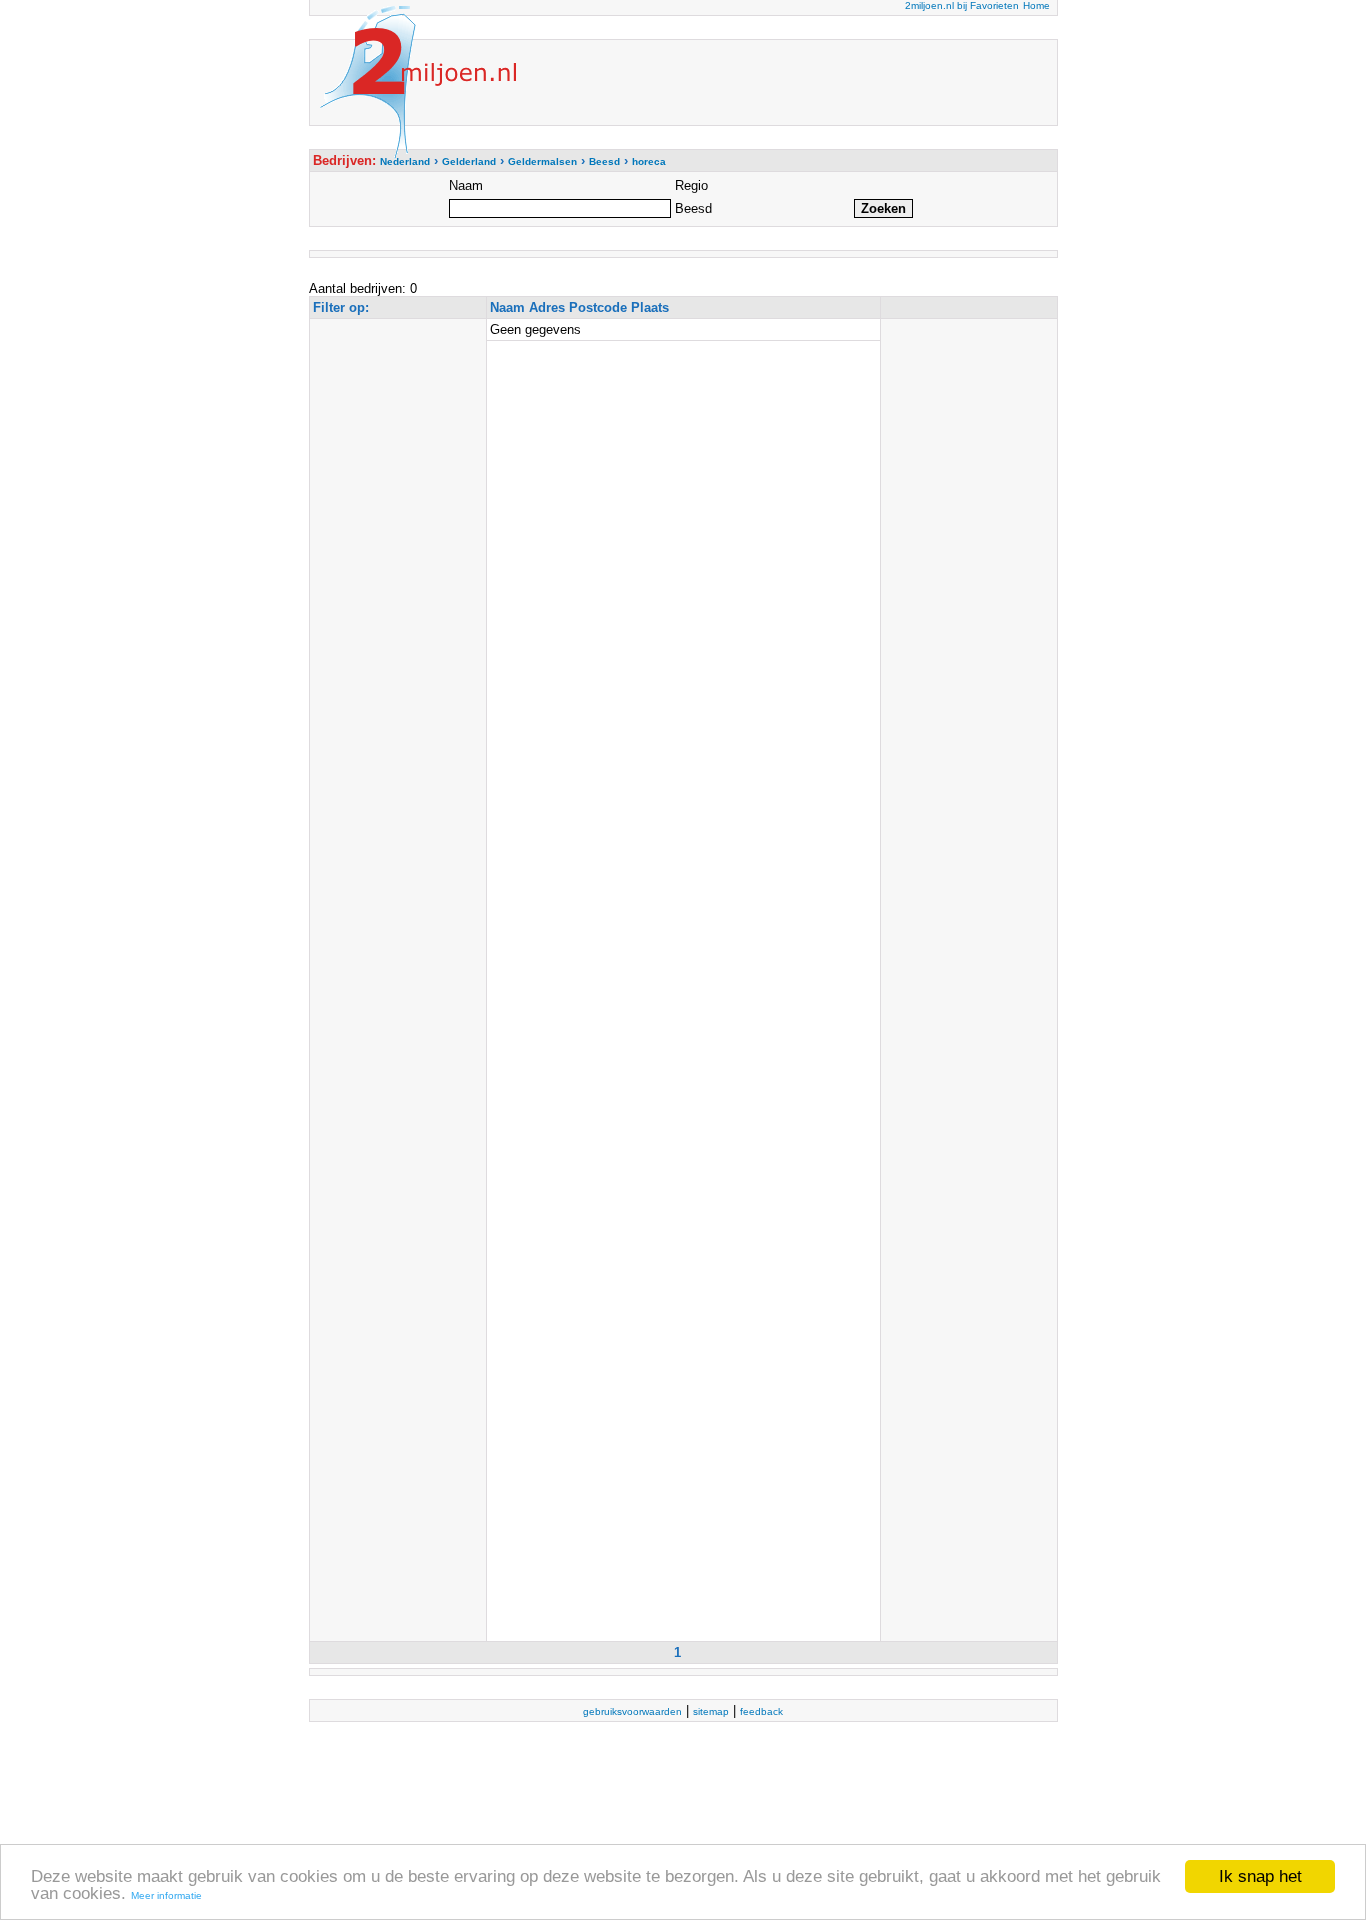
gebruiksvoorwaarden (632, 1711)
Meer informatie (166, 1895)
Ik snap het (1260, 1876)
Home (1036, 5)
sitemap (711, 1711)
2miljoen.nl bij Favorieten (962, 5)
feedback (761, 1711)
